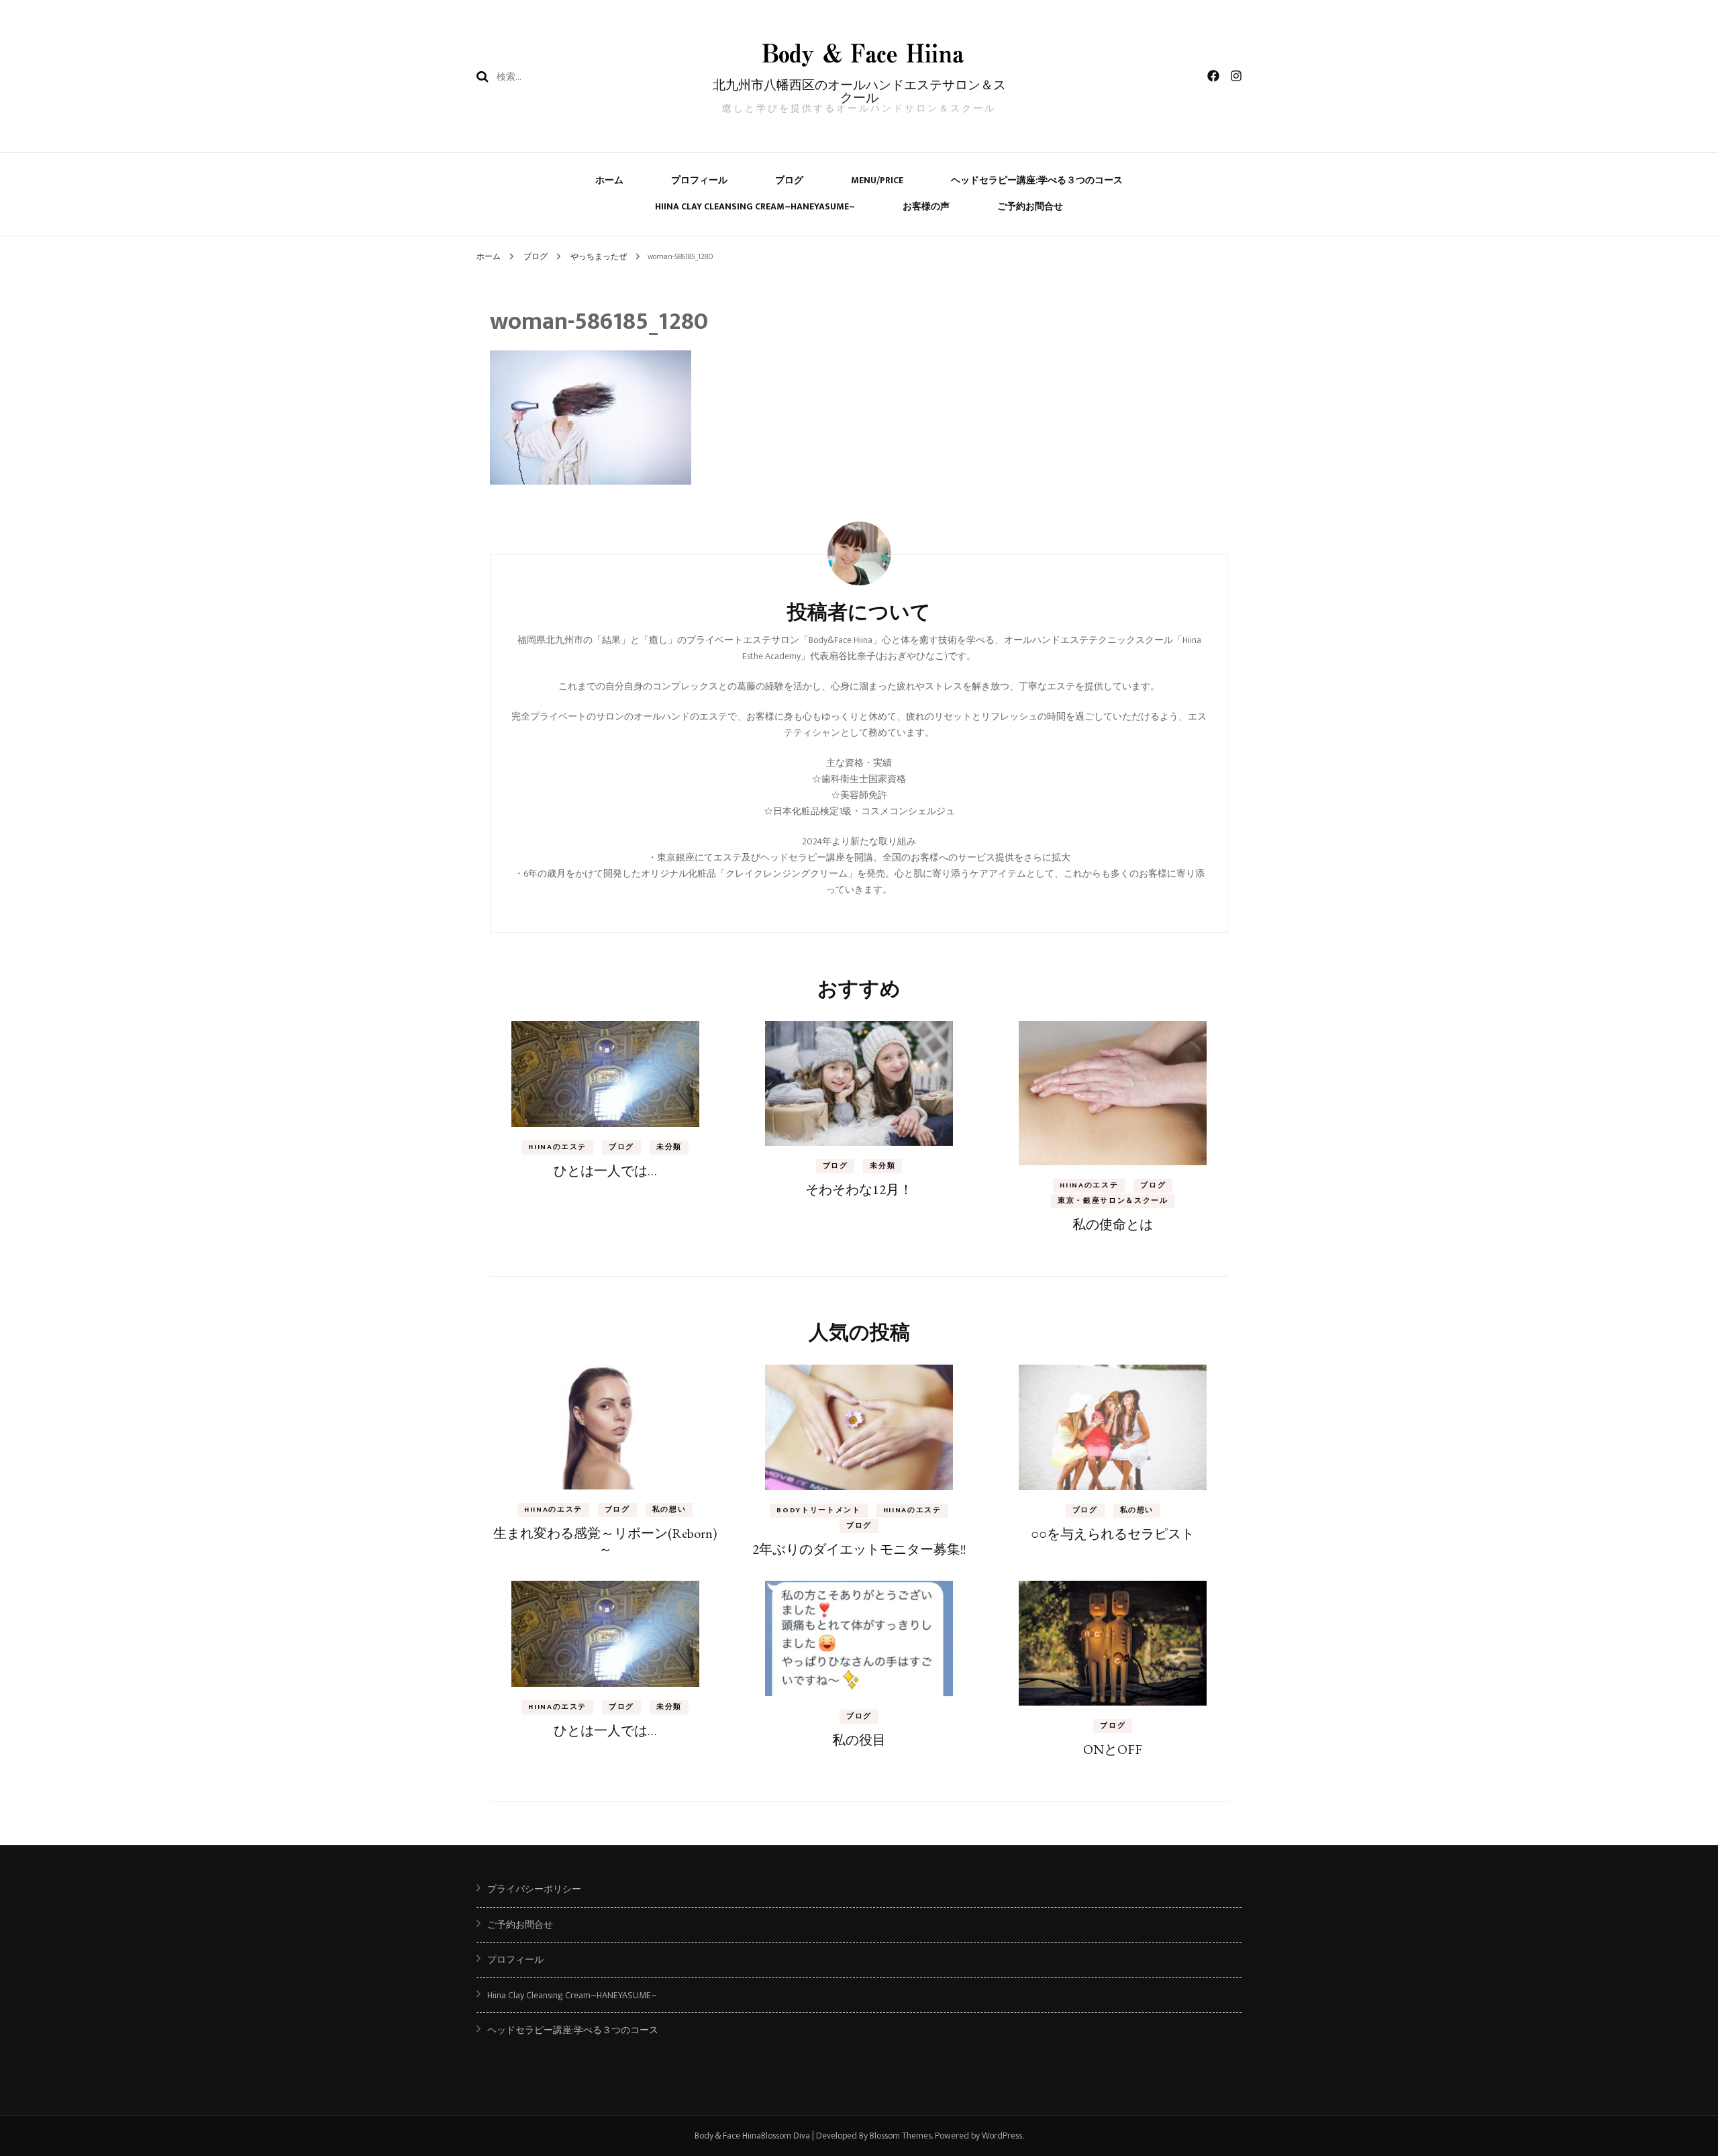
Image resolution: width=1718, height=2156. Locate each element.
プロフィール (699, 180)
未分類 (669, 1147)
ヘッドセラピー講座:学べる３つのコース (1037, 180)
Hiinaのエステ (557, 1147)
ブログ (789, 180)
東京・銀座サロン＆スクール (1113, 1201)
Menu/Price (877, 180)
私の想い (669, 1510)
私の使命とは (1113, 1224)
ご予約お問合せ (1030, 206)
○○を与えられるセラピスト (1113, 1534)
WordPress (1002, 2136)
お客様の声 (926, 206)
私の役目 (859, 1740)
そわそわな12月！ (859, 1189)
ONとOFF (1113, 1749)
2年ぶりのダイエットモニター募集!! (859, 1549)
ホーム (609, 180)
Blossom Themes (901, 2136)
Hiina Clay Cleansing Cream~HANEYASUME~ (755, 206)
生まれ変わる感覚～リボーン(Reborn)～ (605, 1541)
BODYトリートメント (818, 1510)
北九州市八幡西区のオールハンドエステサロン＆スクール (859, 91)
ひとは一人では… (605, 1171)
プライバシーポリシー (534, 1889)
